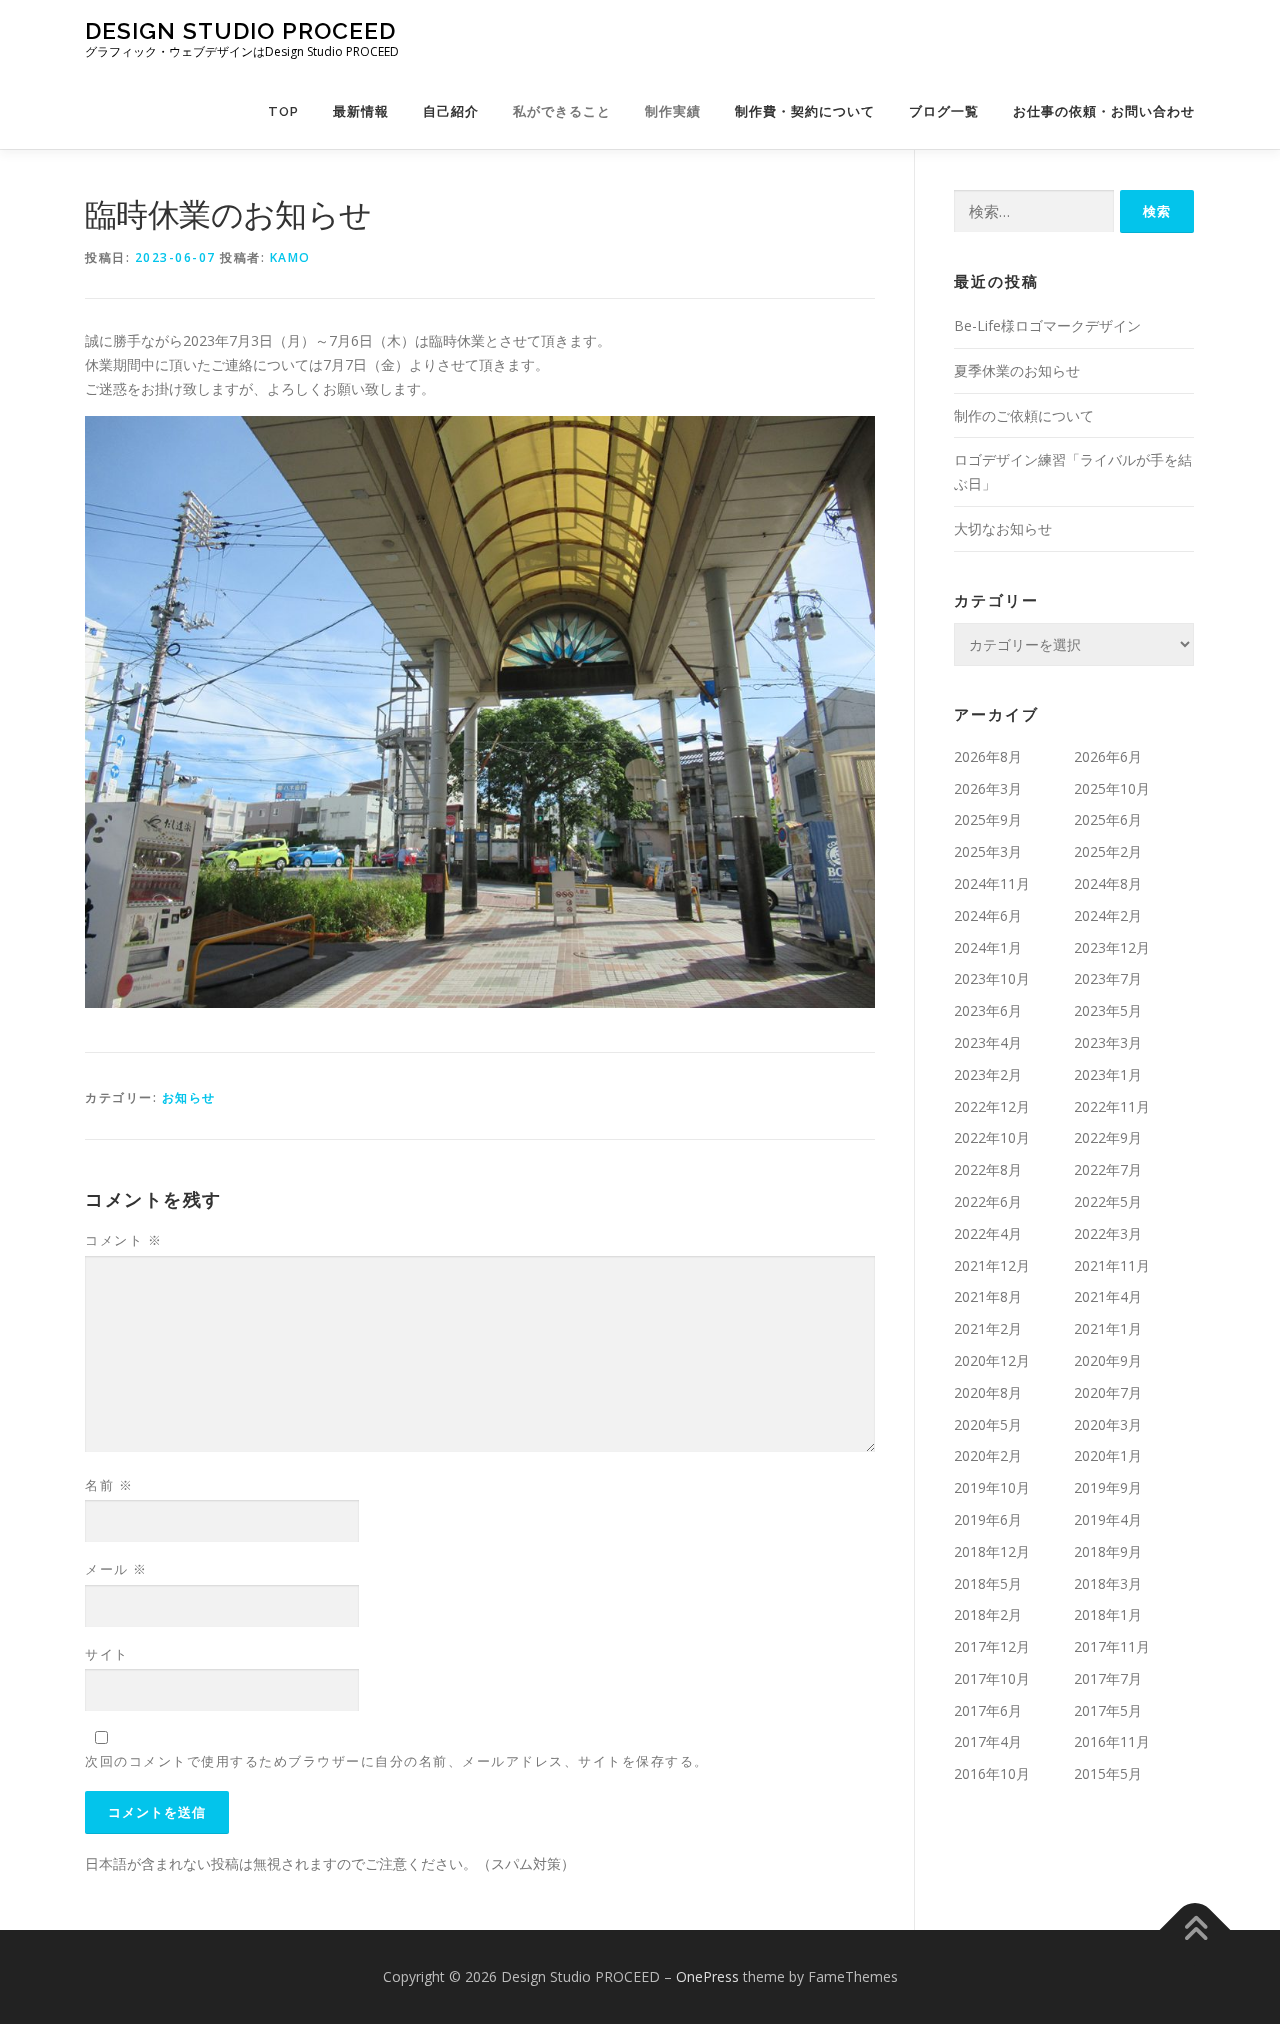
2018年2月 (988, 1614)
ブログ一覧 (944, 111)
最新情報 (361, 111)
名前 (109, 1485)
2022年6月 (988, 1201)
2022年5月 (1108, 1201)
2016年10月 (992, 1773)
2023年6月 (988, 1010)
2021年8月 (988, 1296)
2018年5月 (988, 1583)
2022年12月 (992, 1106)
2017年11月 (1112, 1646)
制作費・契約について (805, 111)
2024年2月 (1108, 915)
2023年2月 (988, 1074)
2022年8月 (988, 1169)
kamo (290, 257)
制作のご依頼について (1024, 415)
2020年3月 (1108, 1424)
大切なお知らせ (1003, 528)
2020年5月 (988, 1424)
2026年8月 (988, 756)
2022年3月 (1108, 1233)
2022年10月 (992, 1137)
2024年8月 (1108, 883)
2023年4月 (988, 1042)
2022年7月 (1108, 1169)
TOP (283, 111)
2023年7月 (1108, 978)
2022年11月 (1112, 1106)
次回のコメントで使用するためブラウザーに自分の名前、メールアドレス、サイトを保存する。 (397, 1761)
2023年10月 (992, 978)
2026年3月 (988, 788)
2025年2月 (1108, 851)
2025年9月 (988, 819)
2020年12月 (992, 1360)
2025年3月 (988, 851)
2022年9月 (1108, 1137)
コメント (123, 1240)
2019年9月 (1108, 1487)
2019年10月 (992, 1487)
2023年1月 (1108, 1074)
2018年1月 (1108, 1614)
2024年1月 (988, 947)
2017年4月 (988, 1741)
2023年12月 (1112, 947)
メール (116, 1569)
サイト (107, 1654)
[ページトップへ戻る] (1195, 1930)
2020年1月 (1108, 1455)
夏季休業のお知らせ (1017, 370)
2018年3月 (1108, 1583)
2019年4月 (1108, 1519)
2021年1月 (1108, 1328)
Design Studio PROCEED (240, 30)
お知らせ (189, 1097)
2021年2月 (988, 1328)
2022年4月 (988, 1233)
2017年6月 (988, 1710)
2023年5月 (1108, 1010)
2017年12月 (992, 1646)
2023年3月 (1108, 1042)
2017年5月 (1108, 1710)
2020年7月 (1108, 1392)
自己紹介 (451, 111)
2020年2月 (988, 1455)
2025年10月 (1112, 788)
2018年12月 (992, 1551)
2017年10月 (992, 1678)
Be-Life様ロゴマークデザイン (1047, 325)
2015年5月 (1108, 1773)
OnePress (707, 1976)
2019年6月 (988, 1519)
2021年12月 (992, 1265)
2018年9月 (1108, 1551)
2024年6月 (988, 915)
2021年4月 (1108, 1296)
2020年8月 (988, 1392)
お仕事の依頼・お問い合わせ (1104, 111)
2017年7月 (1108, 1678)
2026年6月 (1108, 756)
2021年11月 (1112, 1265)
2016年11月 (1112, 1741)
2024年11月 (992, 883)
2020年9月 (1108, 1360)
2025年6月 (1108, 819)
